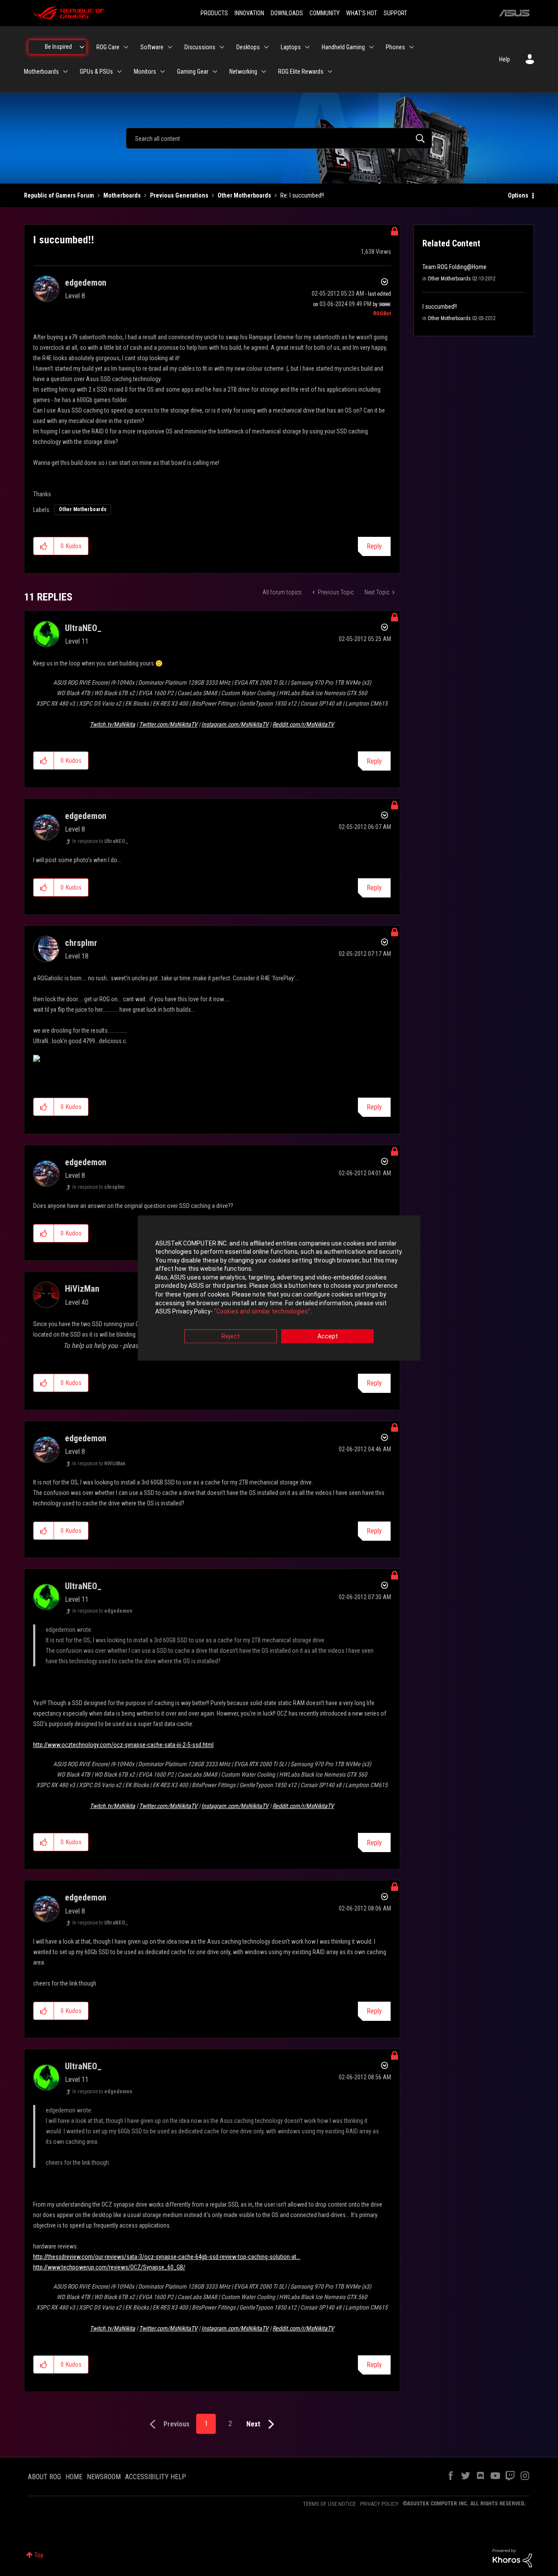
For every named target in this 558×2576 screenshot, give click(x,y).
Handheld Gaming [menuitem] (343, 47)
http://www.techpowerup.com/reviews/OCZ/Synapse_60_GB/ (109, 2267)
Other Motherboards (244, 195)
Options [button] (518, 195)
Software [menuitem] (152, 47)
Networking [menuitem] (243, 72)
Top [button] (39, 2555)
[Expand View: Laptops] (307, 47)
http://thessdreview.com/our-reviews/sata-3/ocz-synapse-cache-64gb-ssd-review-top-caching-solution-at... (167, 2257)
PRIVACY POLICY (379, 2504)
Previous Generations (179, 195)
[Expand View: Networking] (264, 72)
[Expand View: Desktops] (266, 47)
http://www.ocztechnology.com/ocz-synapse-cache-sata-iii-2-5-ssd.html (123, 1745)
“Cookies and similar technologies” (262, 1312)
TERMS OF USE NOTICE (329, 2504)
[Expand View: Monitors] (163, 72)
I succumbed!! (440, 307)
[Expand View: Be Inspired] (82, 47)
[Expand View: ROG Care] (126, 47)
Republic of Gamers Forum (59, 195)
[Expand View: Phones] (412, 47)
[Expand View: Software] (170, 47)
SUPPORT (395, 13)
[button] (44, 546)
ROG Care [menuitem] (108, 47)
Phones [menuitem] (395, 47)
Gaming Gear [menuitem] (193, 72)
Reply (374, 546)
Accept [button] (328, 1336)
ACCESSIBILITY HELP (156, 2477)
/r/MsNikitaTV (303, 724)
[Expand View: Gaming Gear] (215, 72)
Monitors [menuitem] (145, 72)
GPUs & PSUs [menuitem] (96, 72)
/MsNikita (112, 724)
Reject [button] (231, 1336)
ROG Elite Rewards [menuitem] (301, 72)
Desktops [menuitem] (248, 47)
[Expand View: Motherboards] (65, 72)
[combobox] (279, 138)
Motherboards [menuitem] (41, 72)
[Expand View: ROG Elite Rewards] (330, 72)
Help (505, 59)
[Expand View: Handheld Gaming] (371, 47)
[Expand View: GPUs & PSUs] (119, 72)
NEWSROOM (104, 2477)
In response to (100, 841)
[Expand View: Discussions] (222, 47)
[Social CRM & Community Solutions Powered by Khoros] (512, 2558)
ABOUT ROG (44, 2477)
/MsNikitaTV (168, 724)
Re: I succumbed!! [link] (302, 195)
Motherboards (122, 195)
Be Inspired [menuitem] (58, 47)
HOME (74, 2477)
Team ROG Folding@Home (454, 267)
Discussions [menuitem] (200, 47)
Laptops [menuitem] (291, 47)
